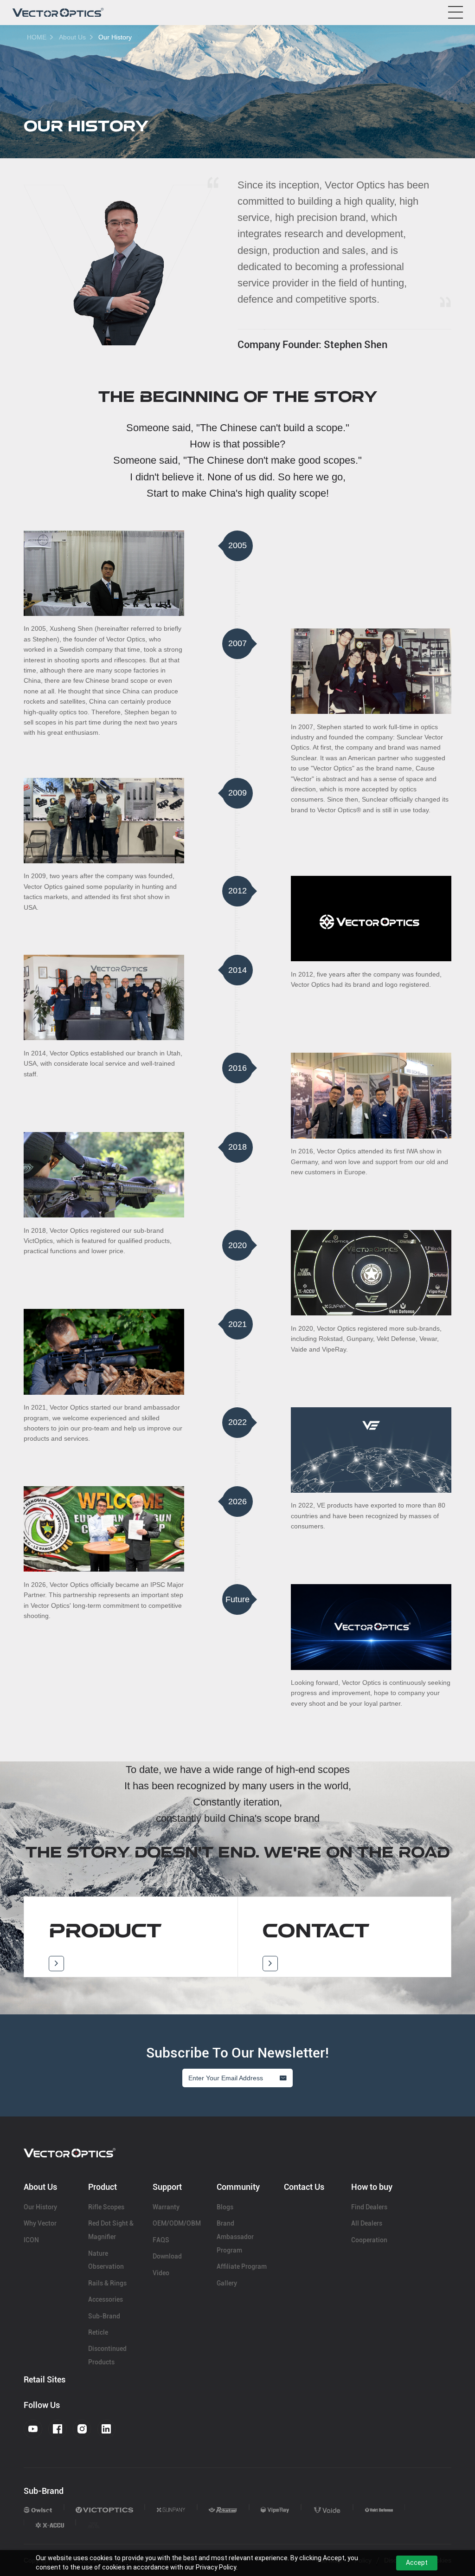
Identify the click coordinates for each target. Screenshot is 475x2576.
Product (103, 2187)
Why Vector (40, 2223)
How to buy (372, 2187)
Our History (115, 37)
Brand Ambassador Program (235, 2237)
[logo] (58, 13)
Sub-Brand (104, 2316)
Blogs (225, 2207)
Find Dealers (369, 2207)
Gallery (227, 2283)
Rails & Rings (107, 2283)
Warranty (166, 2207)
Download (167, 2256)
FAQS (161, 2240)
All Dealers (367, 2223)
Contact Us (304, 2187)
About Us (72, 37)
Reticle (98, 2332)
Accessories (106, 2299)
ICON (31, 2240)
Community (238, 2187)
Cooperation (369, 2240)
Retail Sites (45, 2379)
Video (161, 2273)
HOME (37, 37)
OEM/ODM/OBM (177, 2223)
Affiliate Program (242, 2266)
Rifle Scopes (106, 2207)
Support (167, 2187)
